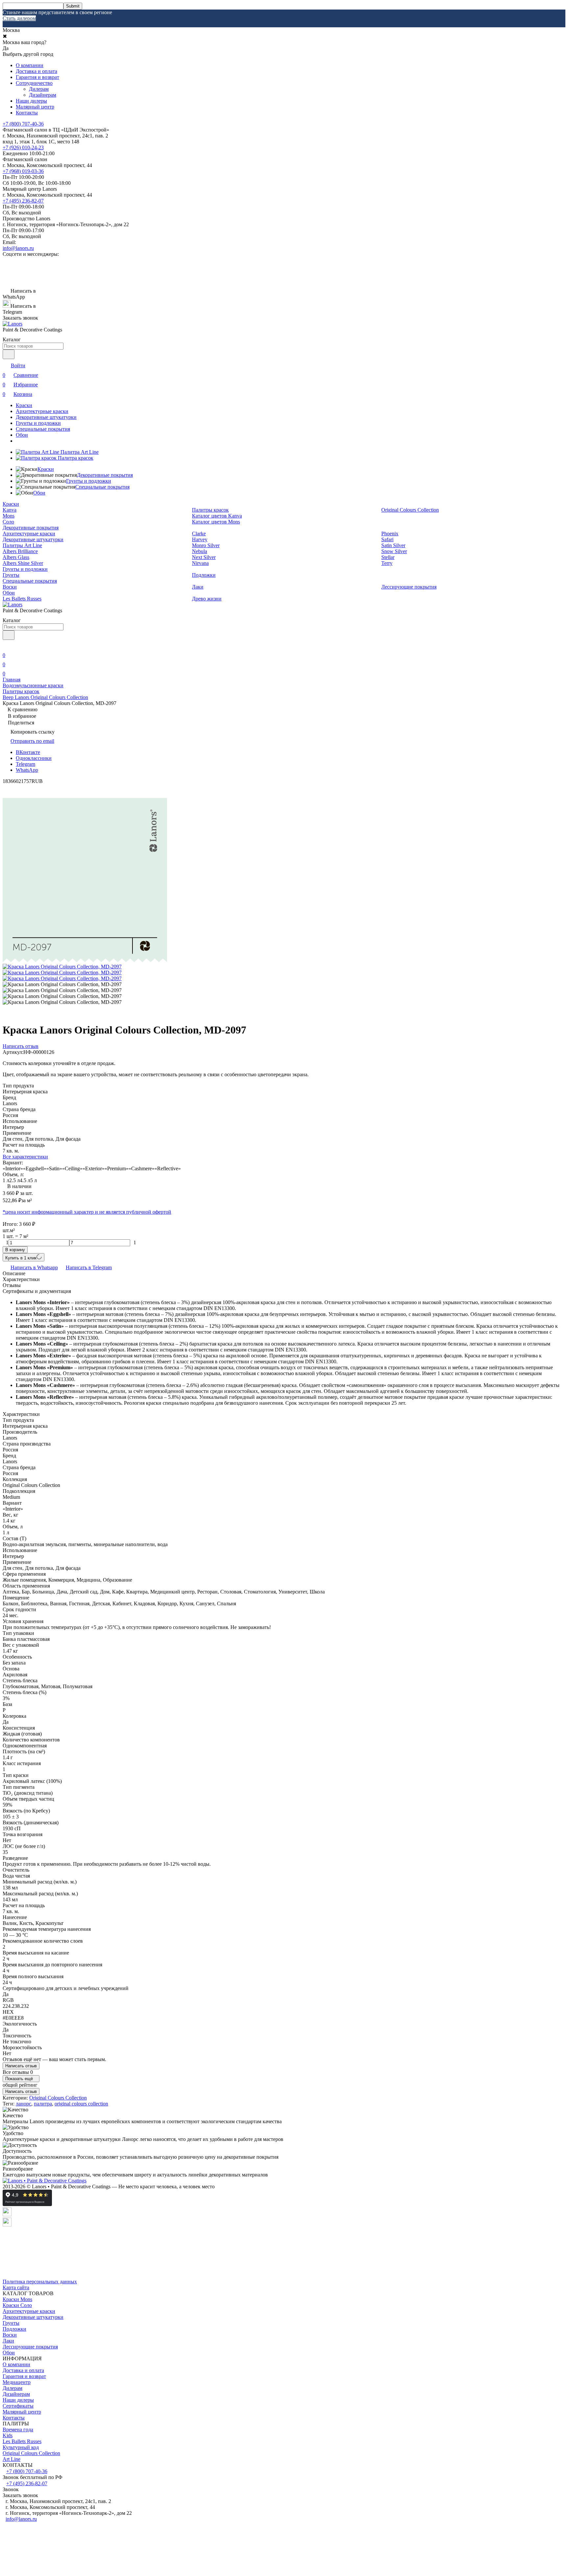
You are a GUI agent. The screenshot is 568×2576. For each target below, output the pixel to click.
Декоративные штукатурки (46, 417)
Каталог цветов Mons (216, 522)
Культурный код (21, 2447)
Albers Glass (16, 557)
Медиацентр (17, 2382)
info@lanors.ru (18, 248)
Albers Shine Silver (23, 563)
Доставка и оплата (36, 71)
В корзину (15, 1250)
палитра (43, 2104)
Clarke (199, 534)
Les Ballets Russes (22, 599)
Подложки (204, 575)
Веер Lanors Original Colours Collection (45, 697)
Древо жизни (207, 599)
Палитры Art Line (22, 545)
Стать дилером (19, 18)
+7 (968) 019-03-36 (23, 171)
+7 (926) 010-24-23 (23, 147)
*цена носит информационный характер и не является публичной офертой (87, 1212)
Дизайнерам (43, 95)
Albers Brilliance (20, 551)
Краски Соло (17, 2305)
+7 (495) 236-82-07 (23, 201)
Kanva (10, 510)
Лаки (198, 587)
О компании (30, 65)
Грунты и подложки (38, 423)
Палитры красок (210, 510)
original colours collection (81, 2104)
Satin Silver (393, 545)
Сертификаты (18, 2406)
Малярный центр (35, 107)
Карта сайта (16, 2287)
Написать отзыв (21, 2066)
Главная (12, 680)
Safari (387, 539)
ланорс (24, 2104)
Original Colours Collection (410, 510)
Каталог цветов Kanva (217, 516)
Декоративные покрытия (105, 475)
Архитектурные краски (42, 411)
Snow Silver (394, 551)
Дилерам (39, 89)
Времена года (18, 2430)
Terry (387, 563)
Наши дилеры (31, 101)
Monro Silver (206, 545)
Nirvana (200, 563)
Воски (10, 587)
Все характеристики (25, 1157)
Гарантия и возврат (37, 77)
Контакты (27, 113)
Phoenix (390, 534)
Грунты (11, 575)
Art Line (12, 2459)
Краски (24, 405)
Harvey (200, 539)
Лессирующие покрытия (409, 587)
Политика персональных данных (40, 2282)
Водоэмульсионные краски (33, 685)
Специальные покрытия (43, 429)
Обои (22, 435)
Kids (8, 2435)
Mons (9, 516)
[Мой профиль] (7, 646)
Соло (8, 522)
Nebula (200, 551)
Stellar (388, 557)
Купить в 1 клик (21, 1258)
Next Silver (204, 557)
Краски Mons (17, 2299)
